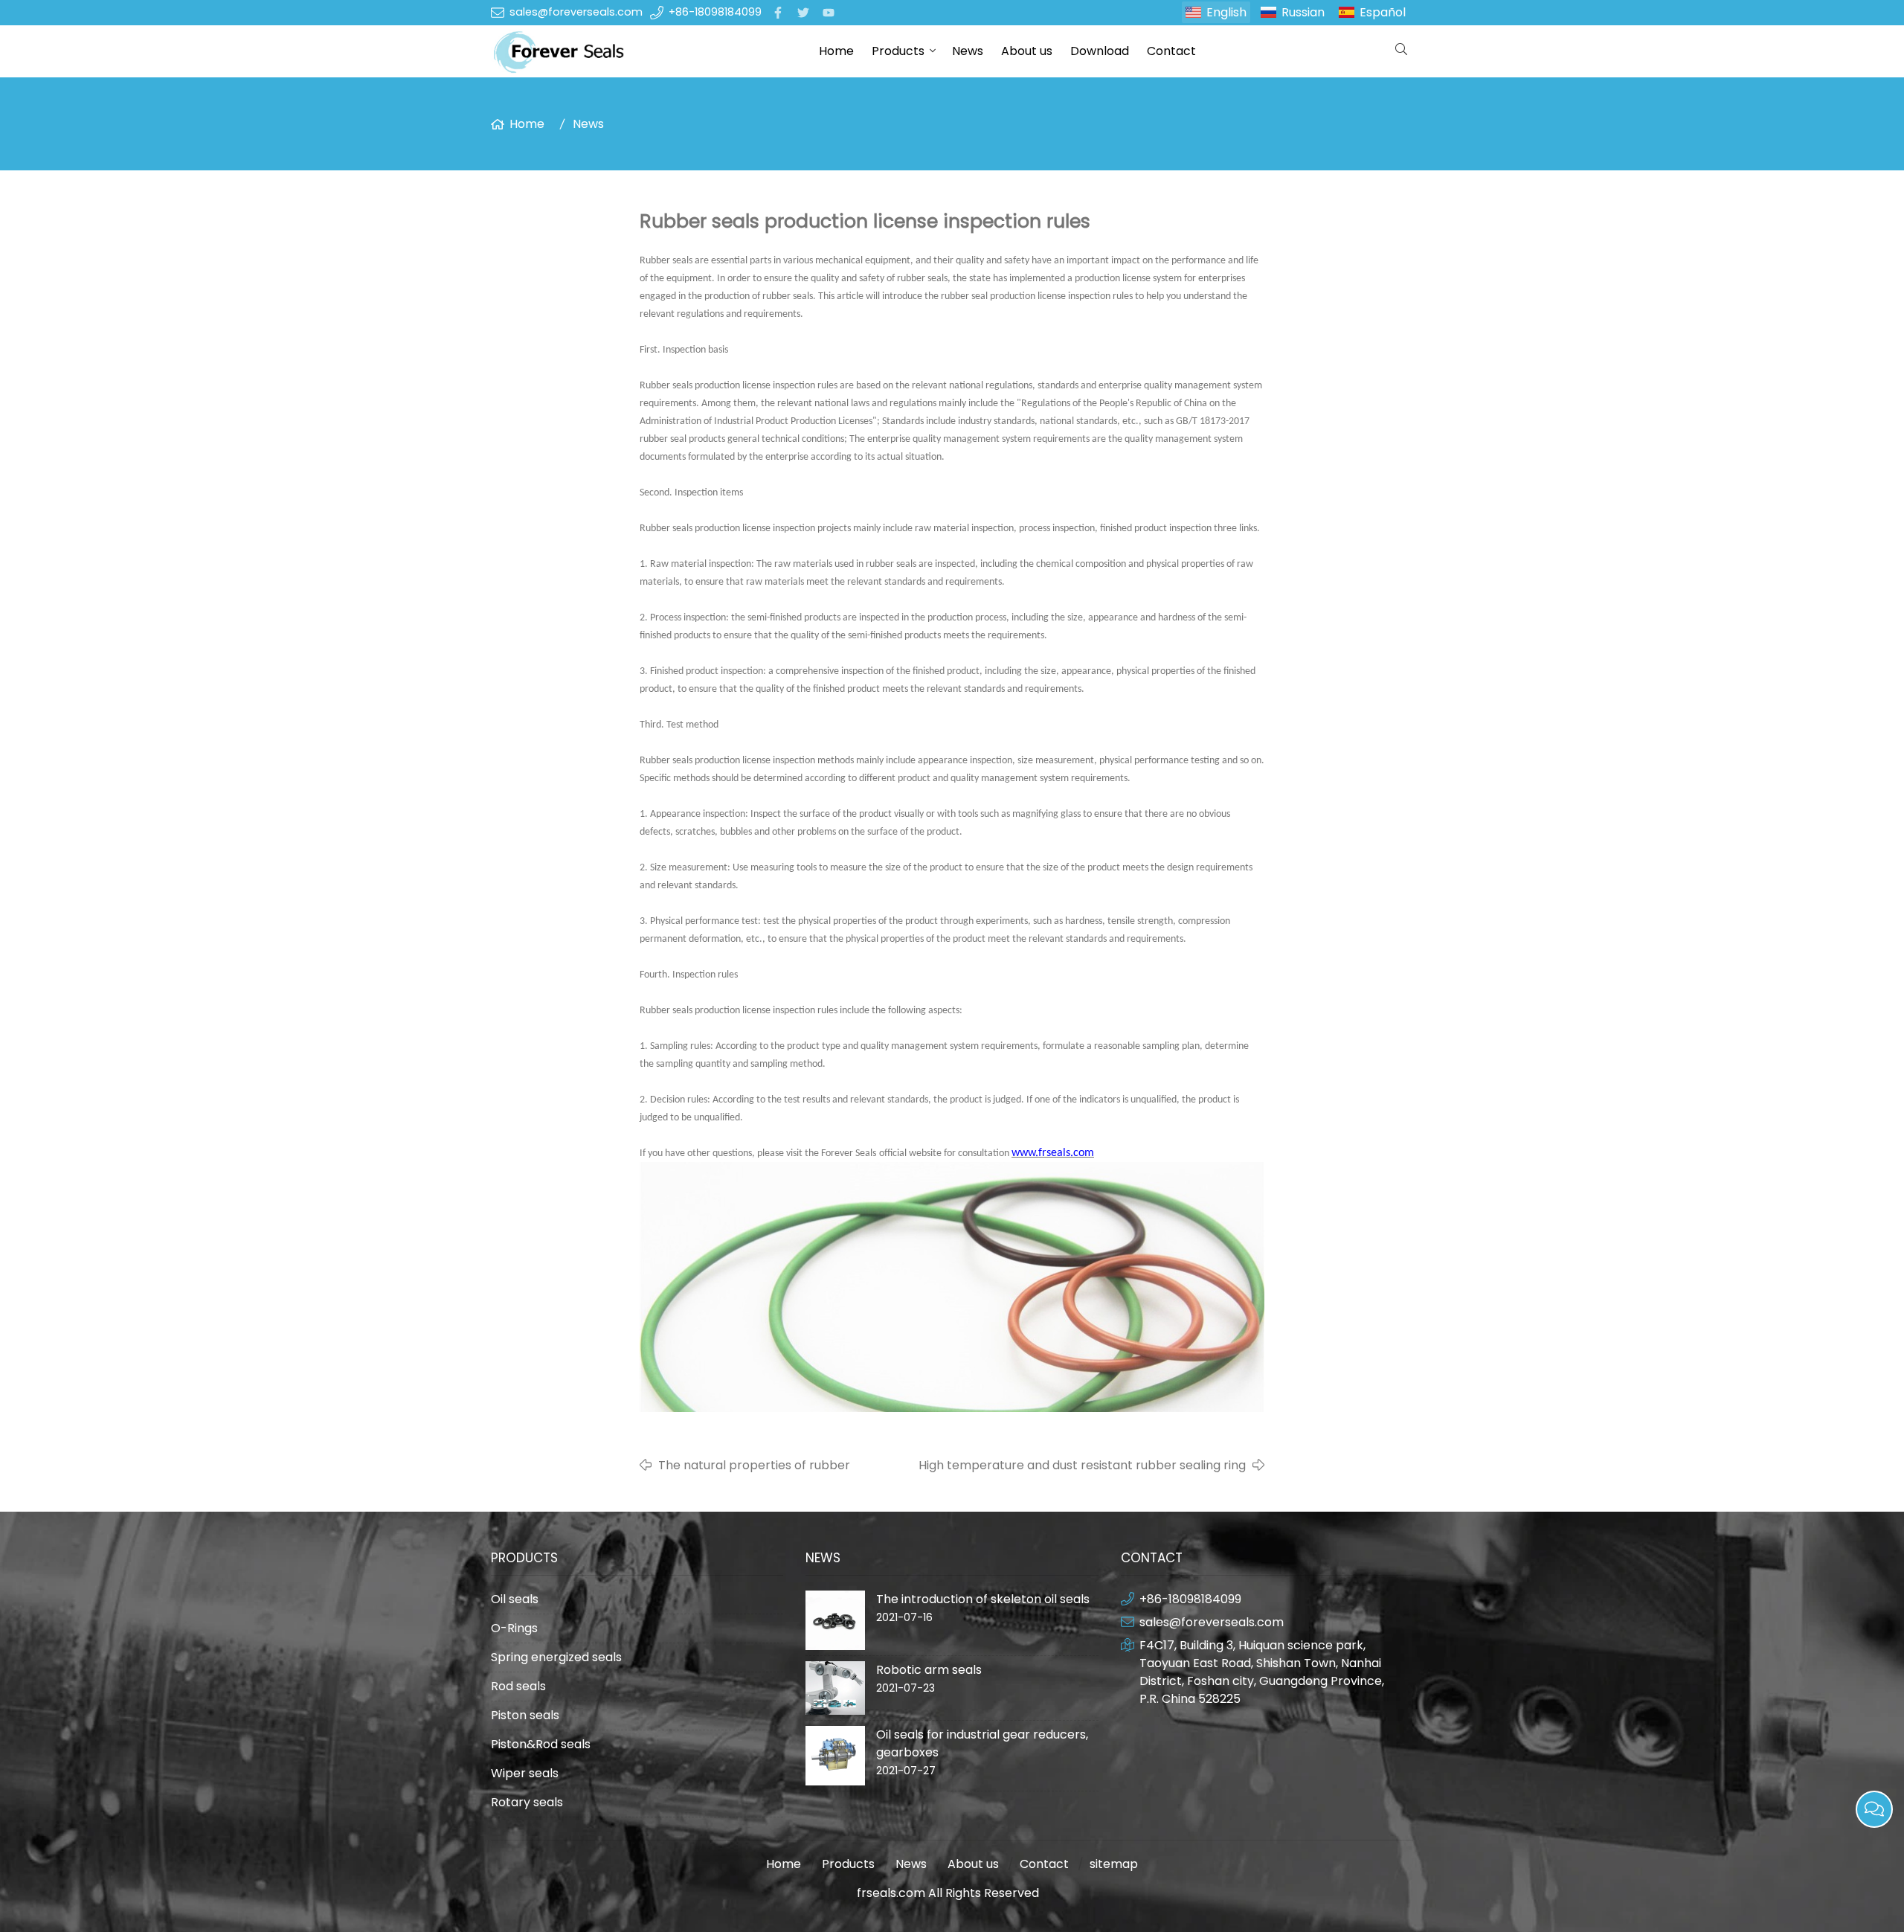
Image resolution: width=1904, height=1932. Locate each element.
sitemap (1114, 1864)
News (968, 51)
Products (898, 51)
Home (836, 51)
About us (1027, 51)
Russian (1303, 12)
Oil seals (515, 1599)
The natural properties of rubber (754, 1465)
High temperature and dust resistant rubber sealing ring (1082, 1465)
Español (1383, 12)
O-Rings (514, 1628)
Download (1100, 51)
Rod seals (518, 1686)
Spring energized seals (556, 1657)
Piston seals (525, 1715)
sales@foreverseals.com (576, 12)
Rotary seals (527, 1802)
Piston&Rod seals (541, 1744)
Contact (1171, 51)
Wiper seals (525, 1773)
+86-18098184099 (715, 12)
